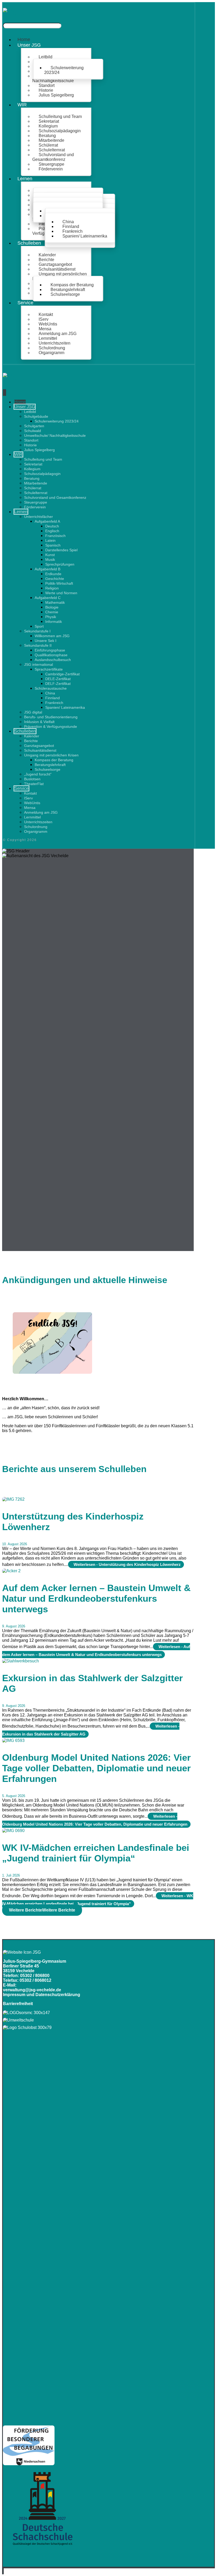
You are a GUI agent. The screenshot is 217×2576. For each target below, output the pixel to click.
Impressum (14, 1995)
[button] (42, 1910)
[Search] (69, 27)
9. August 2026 (14, 1626)
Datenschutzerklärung (58, 1995)
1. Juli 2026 (11, 1875)
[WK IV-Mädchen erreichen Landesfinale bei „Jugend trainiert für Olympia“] (13, 1831)
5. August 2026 (14, 1796)
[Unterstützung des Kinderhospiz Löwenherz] (13, 1499)
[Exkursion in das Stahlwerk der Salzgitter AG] (21, 1661)
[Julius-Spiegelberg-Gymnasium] (14, 15)
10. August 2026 (15, 1544)
